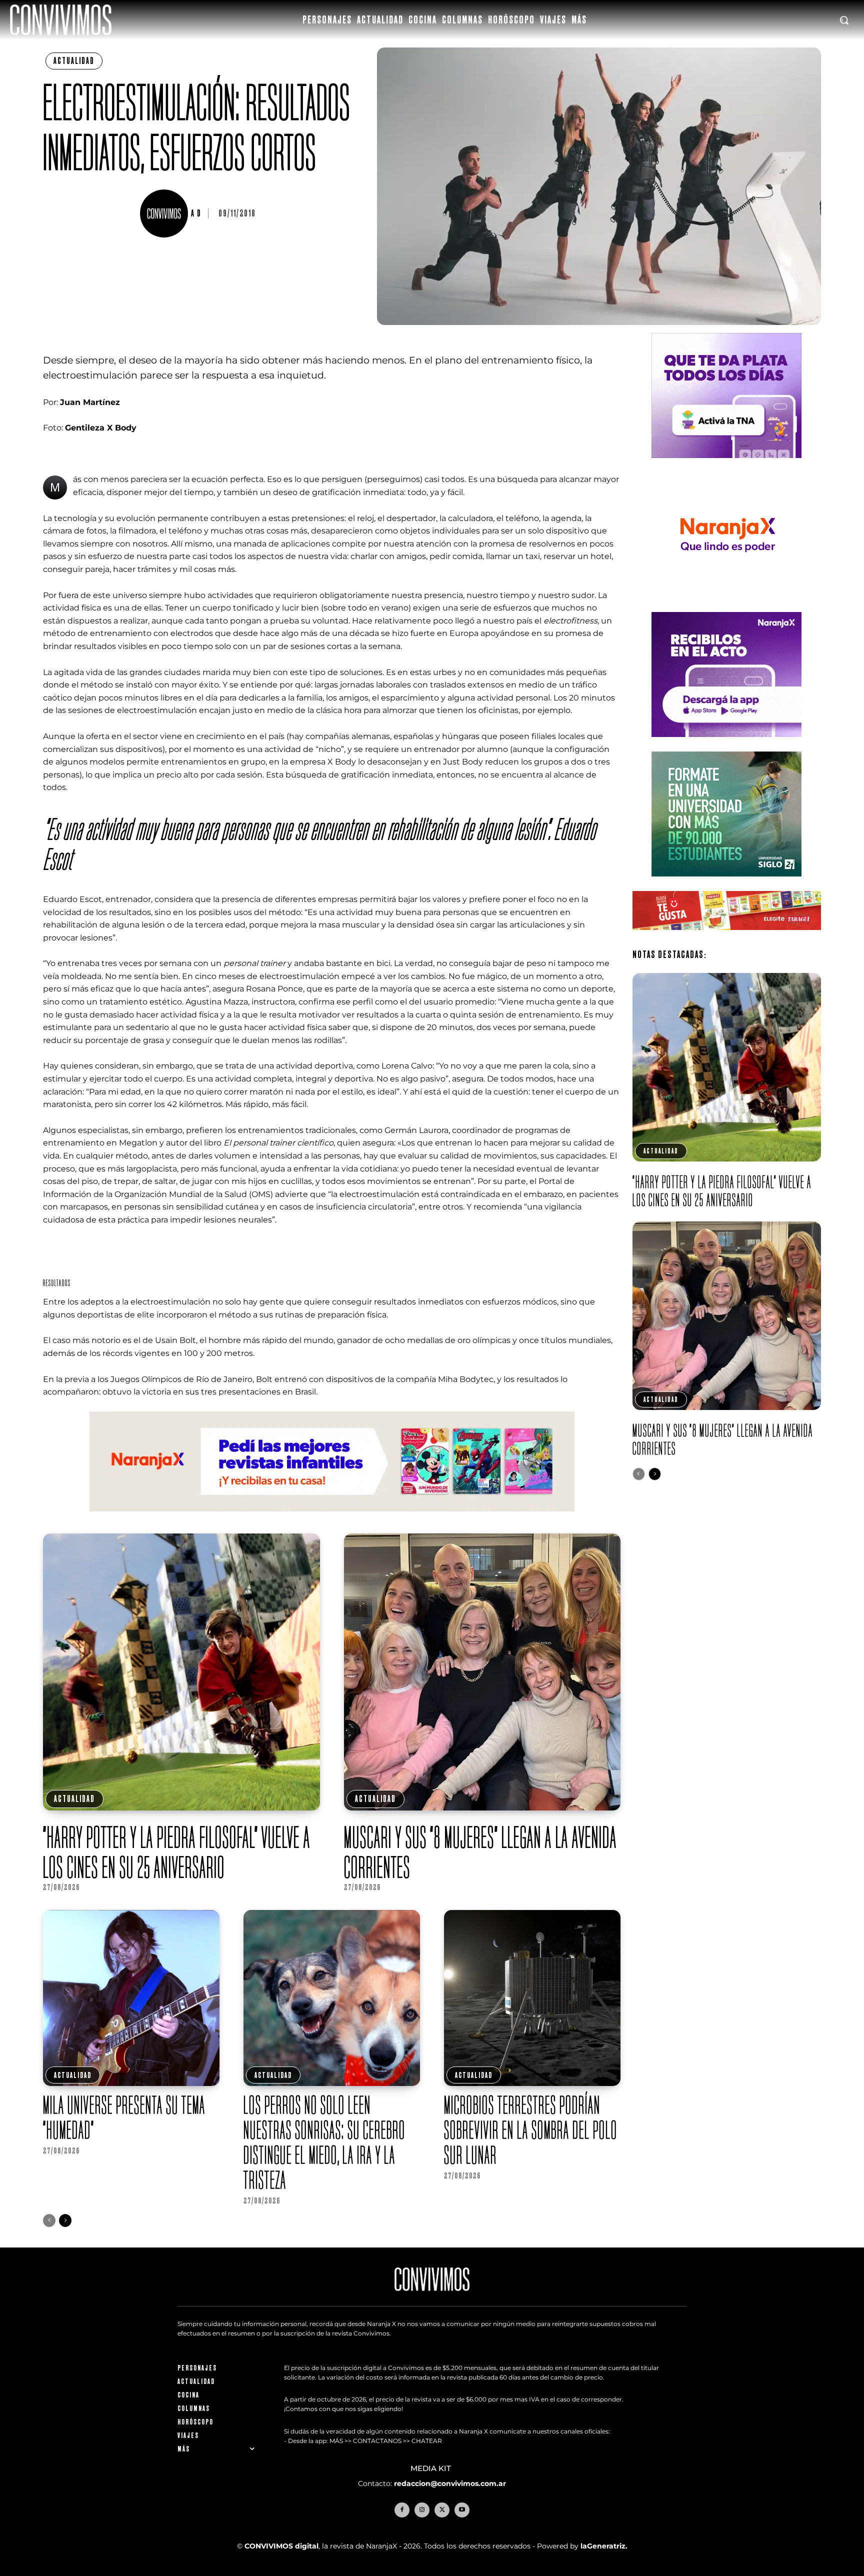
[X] (442, 2510)
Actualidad (74, 61)
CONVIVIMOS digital (281, 2546)
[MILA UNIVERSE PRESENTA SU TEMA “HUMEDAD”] (131, 1998)
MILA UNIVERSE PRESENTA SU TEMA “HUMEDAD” (124, 2117)
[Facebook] (402, 2510)
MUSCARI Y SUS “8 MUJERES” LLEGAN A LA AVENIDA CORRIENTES (480, 1852)
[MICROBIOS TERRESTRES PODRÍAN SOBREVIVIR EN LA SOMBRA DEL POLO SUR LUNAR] (532, 1998)
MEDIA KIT (432, 2468)
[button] (844, 20)
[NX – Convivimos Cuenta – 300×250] (726, 466)
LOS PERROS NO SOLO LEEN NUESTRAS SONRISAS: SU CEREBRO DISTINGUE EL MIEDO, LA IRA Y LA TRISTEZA (324, 2142)
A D (196, 213)
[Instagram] (422, 2510)
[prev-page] (49, 2220)
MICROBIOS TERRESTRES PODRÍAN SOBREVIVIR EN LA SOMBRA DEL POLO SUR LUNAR (531, 2130)
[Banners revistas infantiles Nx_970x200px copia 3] (332, 1519)
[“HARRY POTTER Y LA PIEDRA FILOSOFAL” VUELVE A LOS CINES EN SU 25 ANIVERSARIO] (181, 1672)
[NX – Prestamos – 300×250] (726, 745)
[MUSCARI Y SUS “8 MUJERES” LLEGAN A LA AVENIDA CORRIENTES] (482, 1672)
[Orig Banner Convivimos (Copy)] (727, 938)
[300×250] (726, 605)
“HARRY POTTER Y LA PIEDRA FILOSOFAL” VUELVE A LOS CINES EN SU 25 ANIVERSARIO (177, 1852)
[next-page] (65, 2220)
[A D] (165, 213)
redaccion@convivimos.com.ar (450, 2483)
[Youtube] (462, 2510)
